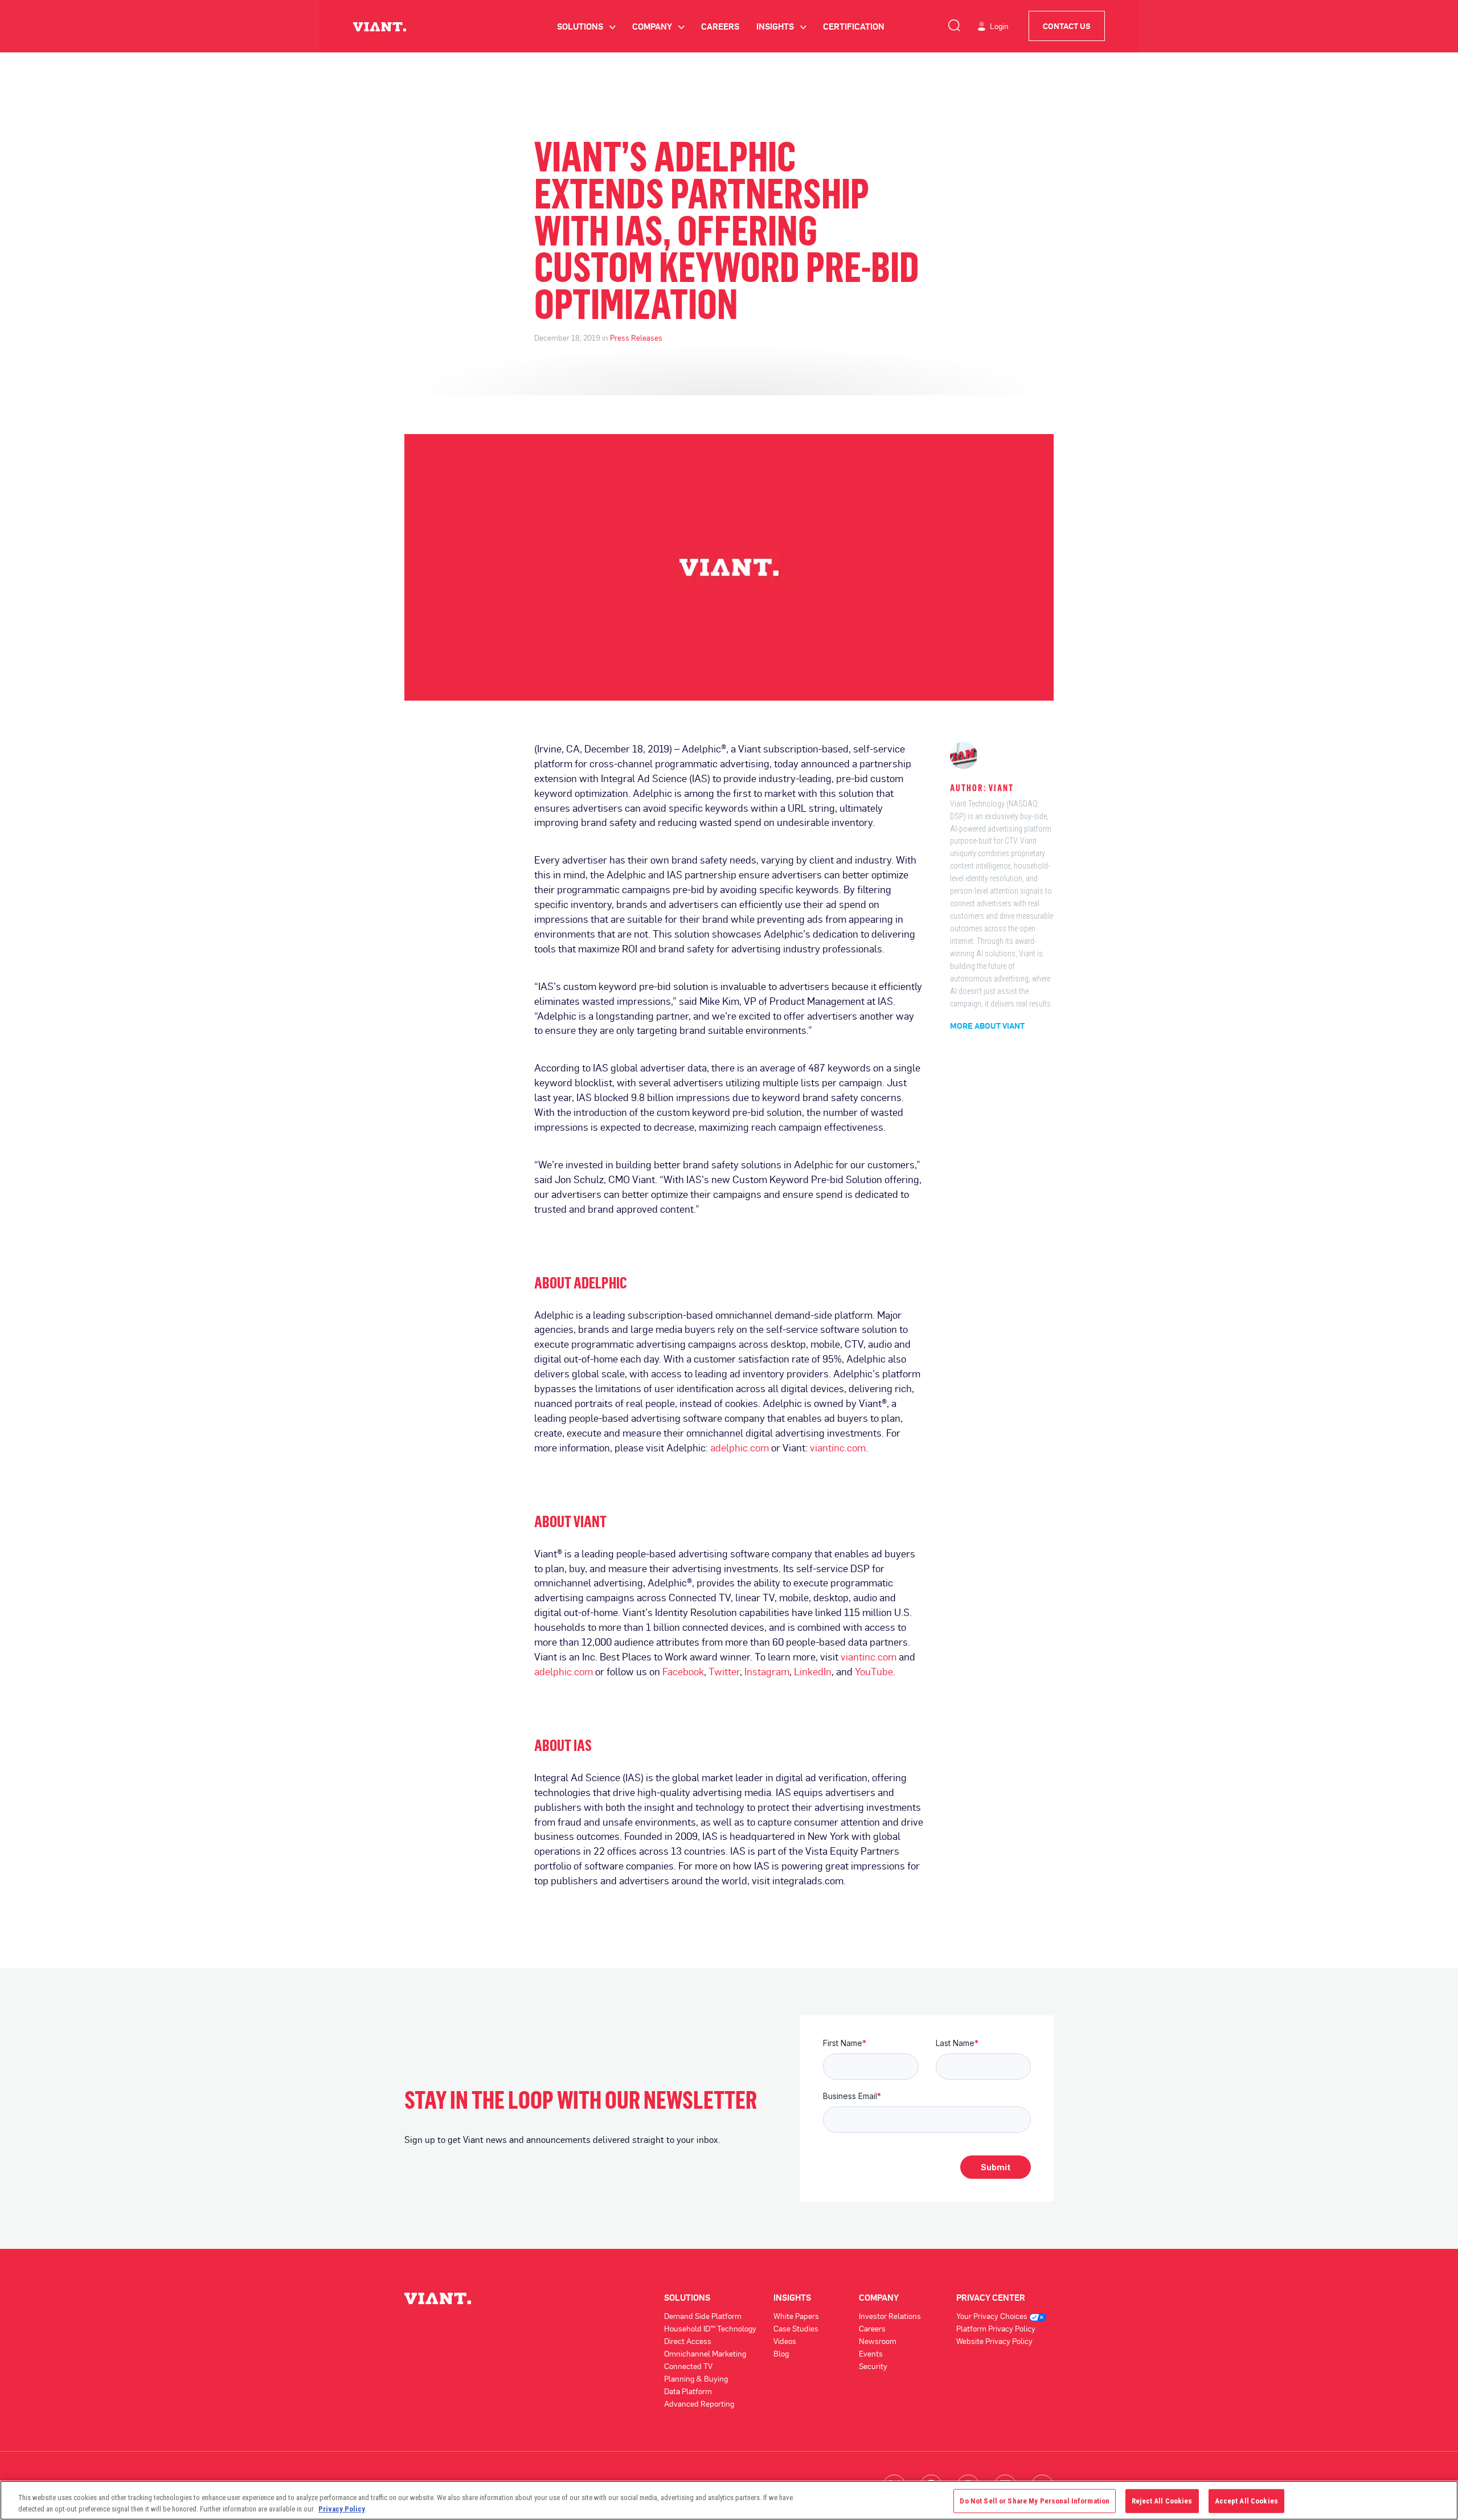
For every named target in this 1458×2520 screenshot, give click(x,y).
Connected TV (688, 2366)
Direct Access (688, 2341)
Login (999, 26)
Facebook (683, 1671)
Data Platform (688, 2391)
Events (871, 2353)
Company (658, 26)
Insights (781, 26)
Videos (785, 2341)
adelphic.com (740, 1447)
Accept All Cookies (1246, 2501)
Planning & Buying (696, 2378)
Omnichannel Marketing (705, 2353)
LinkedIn (813, 1671)
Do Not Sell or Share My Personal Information (1035, 2501)
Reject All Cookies (1162, 2501)
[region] (729, 2500)
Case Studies (796, 2328)
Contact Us (1067, 26)
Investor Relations (890, 2316)
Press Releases (636, 337)
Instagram (767, 1671)
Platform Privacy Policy (996, 2328)
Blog (781, 2353)
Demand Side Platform (703, 2316)
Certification (854, 26)
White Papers (796, 2316)
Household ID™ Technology (710, 2328)
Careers (720, 26)
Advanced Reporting (699, 2404)
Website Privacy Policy (994, 2341)
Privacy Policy (342, 2508)
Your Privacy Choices (993, 2316)
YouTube (874, 1671)
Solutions (586, 26)
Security (873, 2366)
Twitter (724, 1671)
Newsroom (878, 2341)
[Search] (954, 23)
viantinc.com (838, 1447)
